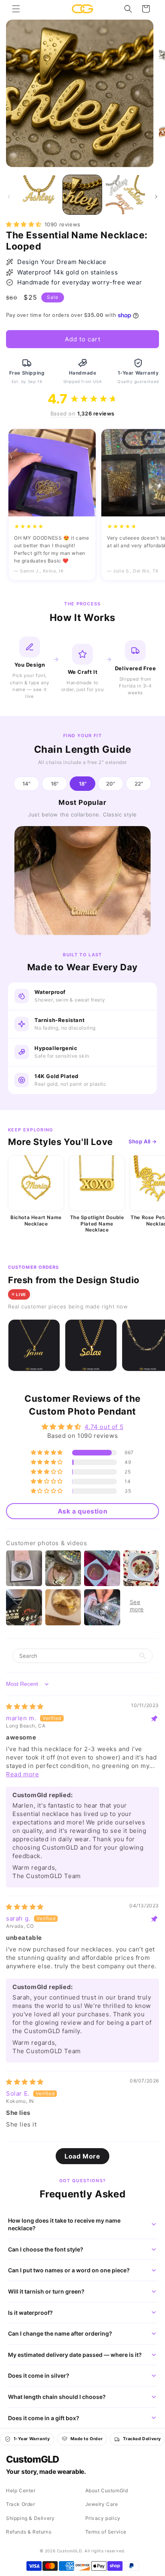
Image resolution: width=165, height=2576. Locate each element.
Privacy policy (103, 2518)
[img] (25, 1706)
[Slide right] (156, 197)
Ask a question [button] (82, 1511)
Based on (82, 413)
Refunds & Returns (29, 2532)
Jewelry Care (102, 2504)
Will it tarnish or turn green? (46, 2291)
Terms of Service (106, 2532)
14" (26, 784)
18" (83, 784)
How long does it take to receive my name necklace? (64, 2224)
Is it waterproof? (30, 2313)
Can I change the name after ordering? (60, 2333)
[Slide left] (9, 197)
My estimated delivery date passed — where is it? (75, 2355)
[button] (16, 9)
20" (111, 784)
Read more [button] (22, 1774)
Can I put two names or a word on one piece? (69, 2270)
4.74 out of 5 (104, 1427)
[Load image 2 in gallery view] (82, 195)
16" (55, 784)
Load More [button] (82, 2156)
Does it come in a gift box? (44, 2418)
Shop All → (143, 1141)
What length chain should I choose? (57, 2397)
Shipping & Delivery (30, 2518)
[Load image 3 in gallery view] (125, 195)
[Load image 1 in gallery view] (39, 195)
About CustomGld (107, 2490)
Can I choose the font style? (46, 2249)
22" (139, 784)
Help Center (21, 2490)
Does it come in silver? (39, 2375)
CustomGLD (32, 2459)
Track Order (21, 2504)
